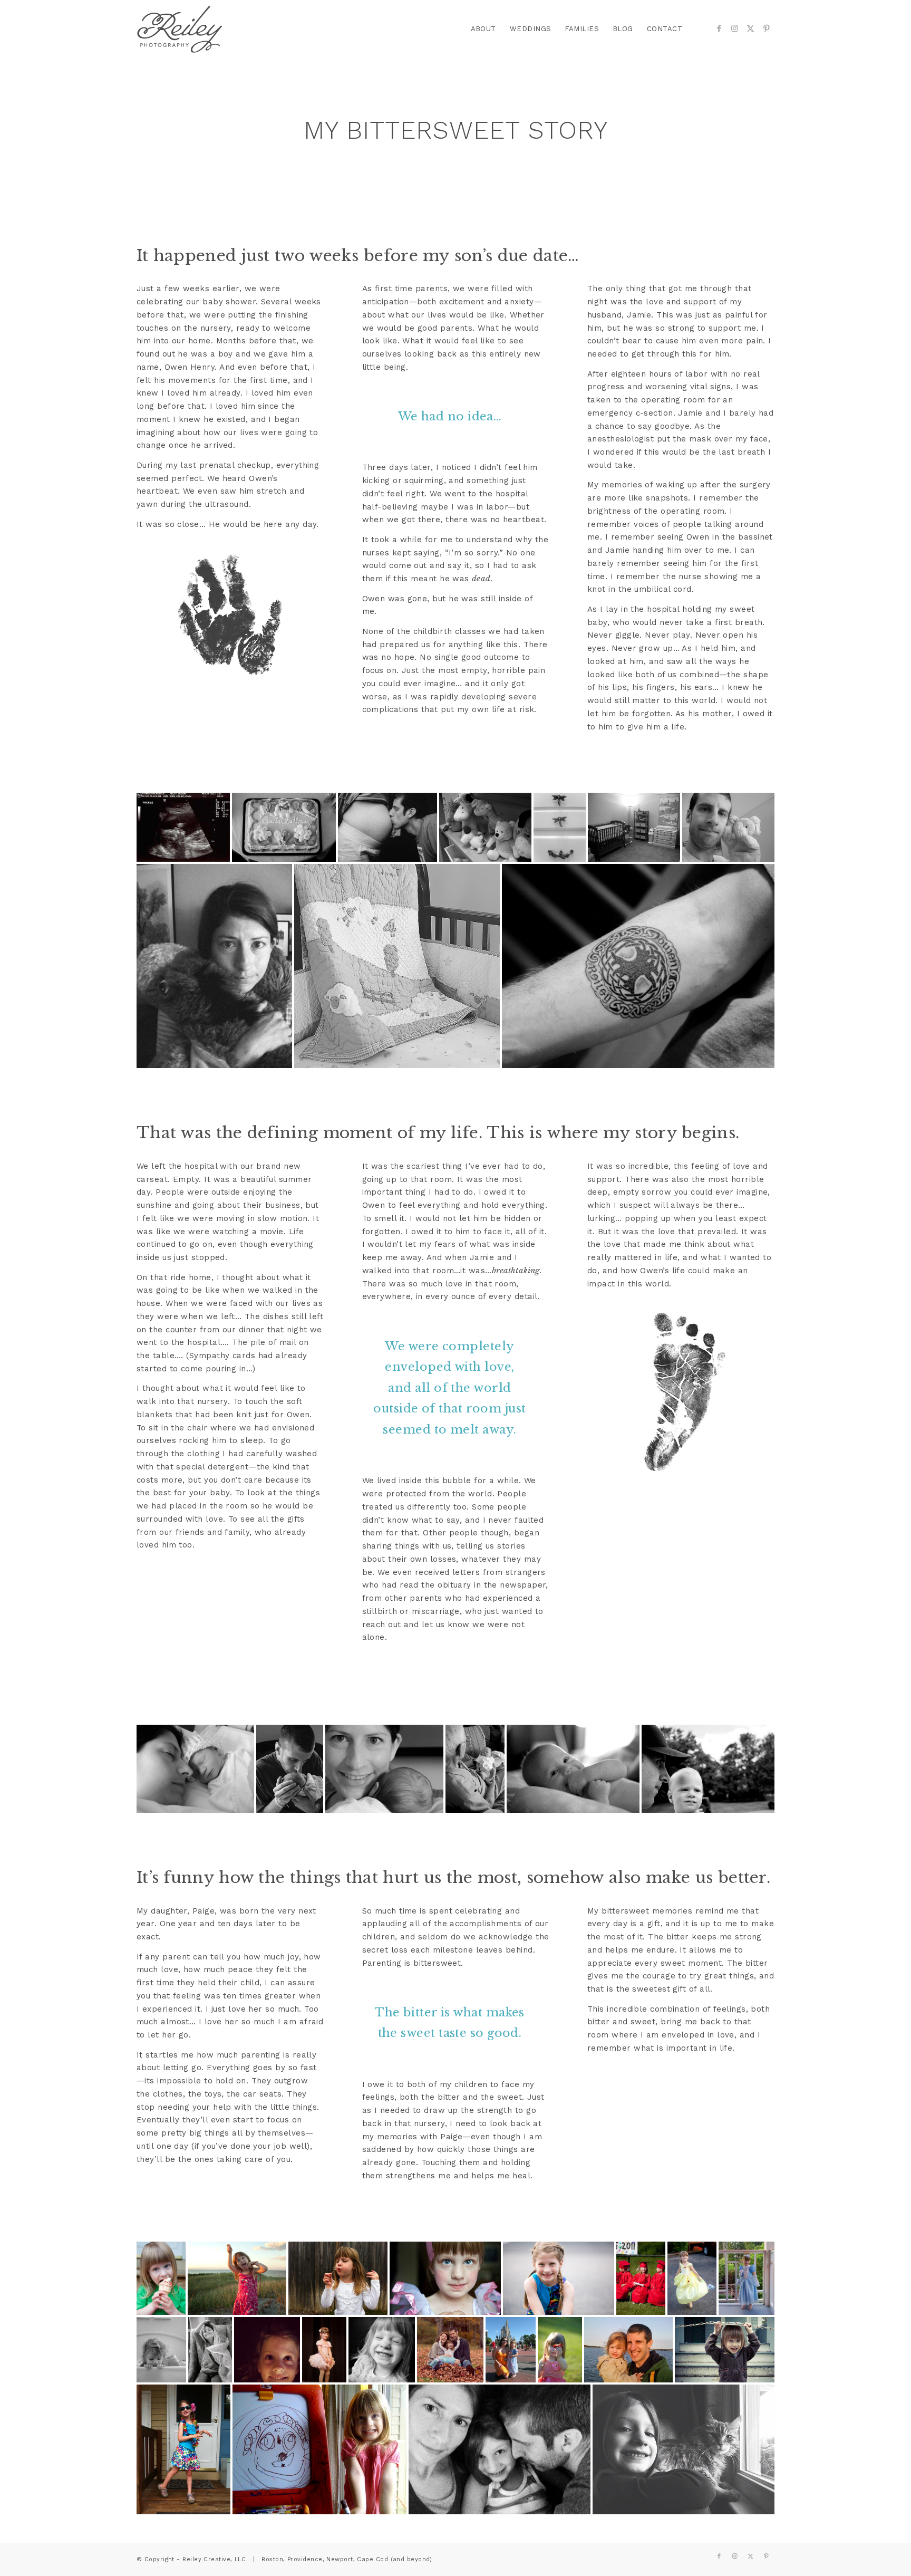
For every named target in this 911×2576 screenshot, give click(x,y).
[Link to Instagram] (735, 28)
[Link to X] (751, 28)
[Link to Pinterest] (767, 28)
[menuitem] (483, 29)
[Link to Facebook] (719, 28)
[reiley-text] (180, 29)
